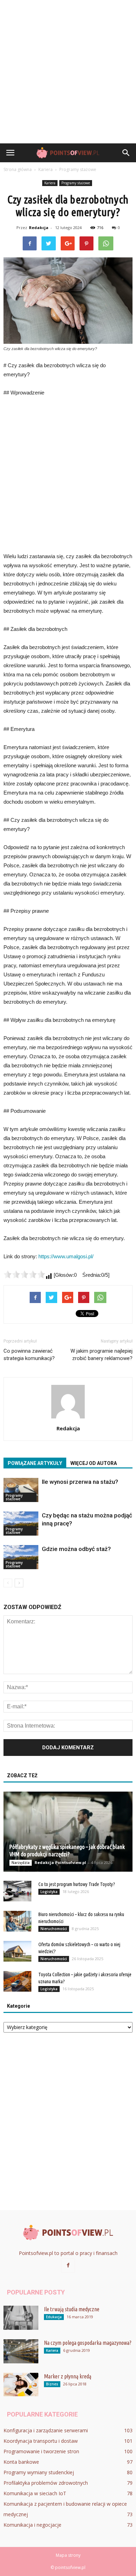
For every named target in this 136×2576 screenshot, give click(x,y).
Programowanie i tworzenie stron (41, 2451)
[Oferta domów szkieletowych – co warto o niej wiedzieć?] (17, 1951)
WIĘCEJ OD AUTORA (94, 1463)
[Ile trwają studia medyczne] (21, 2318)
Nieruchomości (54, 1929)
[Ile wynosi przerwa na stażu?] (21, 1490)
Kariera (50, 183)
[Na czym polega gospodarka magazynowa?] (21, 2351)
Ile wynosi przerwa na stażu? (80, 1482)
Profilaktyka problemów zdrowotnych (46, 2483)
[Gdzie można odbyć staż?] (21, 1557)
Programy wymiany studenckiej (39, 2472)
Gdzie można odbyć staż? (76, 1549)
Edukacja (54, 2317)
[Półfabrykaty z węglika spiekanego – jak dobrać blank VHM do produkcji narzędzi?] (68, 1832)
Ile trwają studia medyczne (72, 2309)
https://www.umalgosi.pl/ (66, 1256)
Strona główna (18, 169)
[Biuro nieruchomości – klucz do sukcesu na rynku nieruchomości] (17, 1921)
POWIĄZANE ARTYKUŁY (35, 1463)
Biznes (52, 2384)
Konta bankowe (21, 2462)
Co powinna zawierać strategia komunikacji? (29, 1355)
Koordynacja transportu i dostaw (41, 2441)
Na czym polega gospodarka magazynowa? (88, 2343)
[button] (126, 153)
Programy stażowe (76, 183)
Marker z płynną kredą (68, 2376)
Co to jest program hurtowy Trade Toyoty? (77, 1884)
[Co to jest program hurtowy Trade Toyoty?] (17, 1891)
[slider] (24, 1274)
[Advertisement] (68, 72)
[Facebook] (68, 2265)
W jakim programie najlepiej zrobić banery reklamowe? (101, 1355)
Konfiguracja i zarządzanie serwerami (46, 2430)
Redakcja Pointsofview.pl (60, 1862)
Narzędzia (21, 1863)
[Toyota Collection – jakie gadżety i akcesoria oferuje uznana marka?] (17, 1981)
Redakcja (39, 227)
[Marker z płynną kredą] (21, 2385)
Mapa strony (68, 2555)
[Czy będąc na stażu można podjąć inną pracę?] (21, 1524)
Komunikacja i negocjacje (32, 2525)
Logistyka (49, 1892)
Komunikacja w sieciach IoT (35, 2493)
